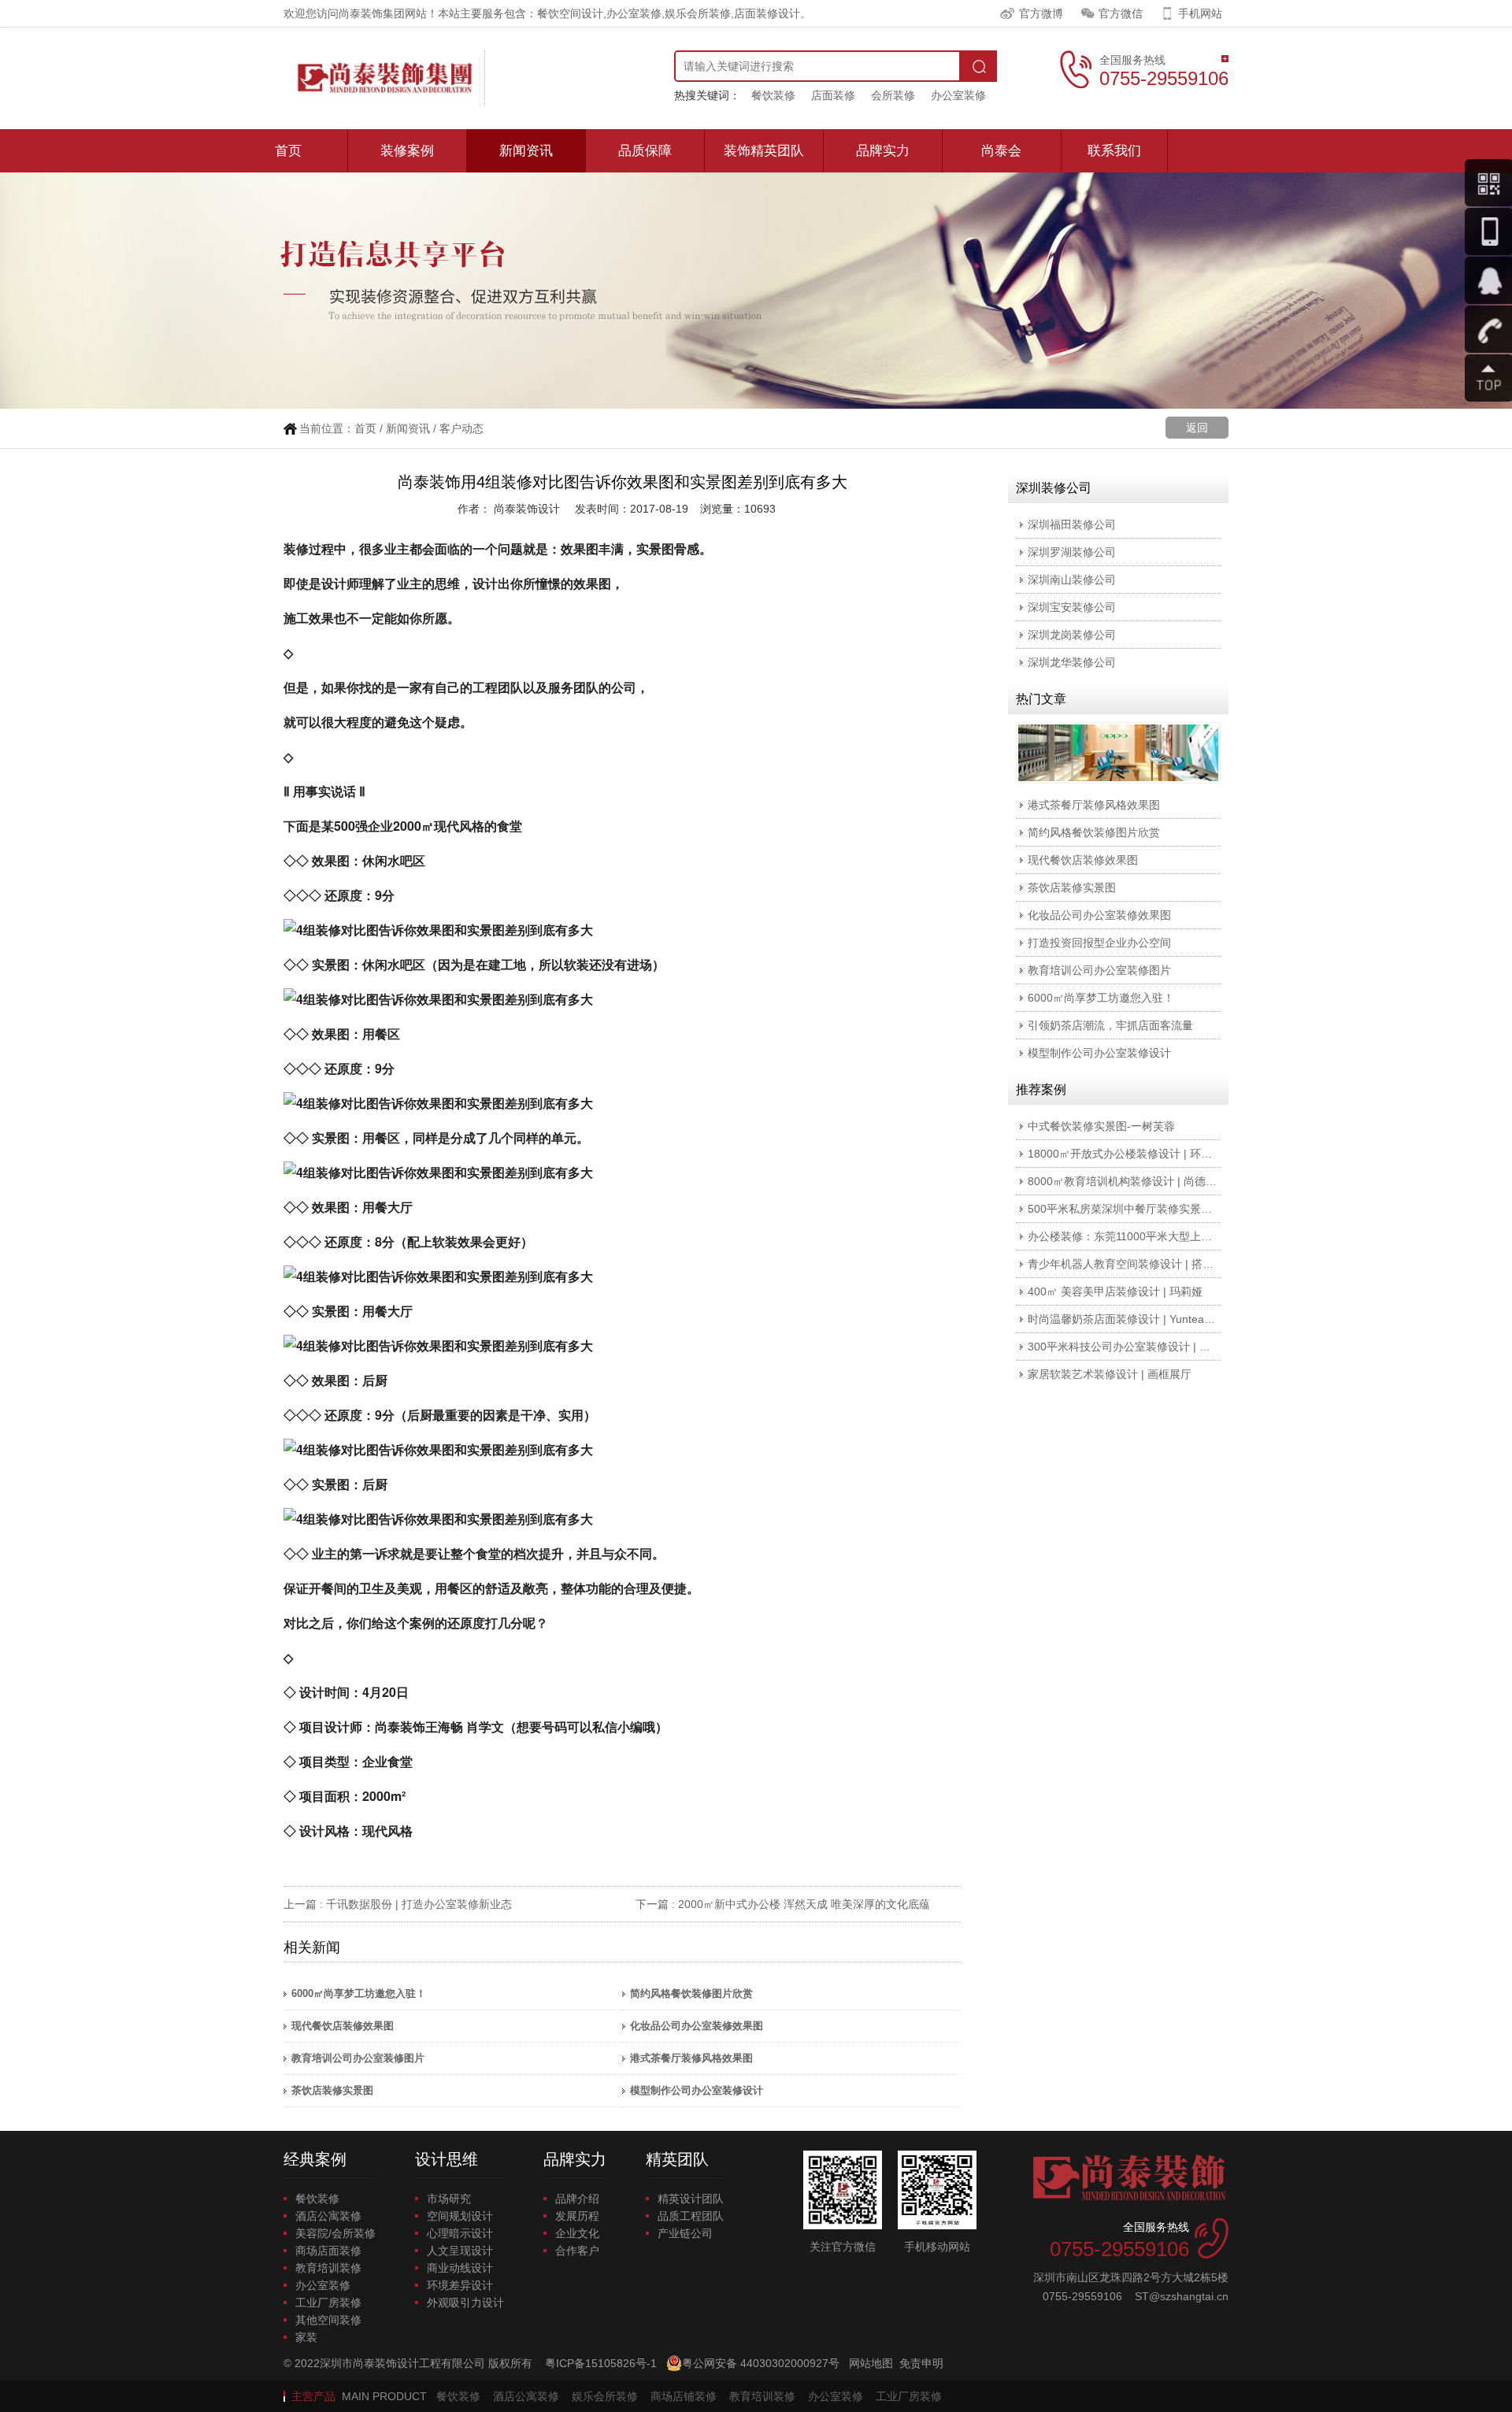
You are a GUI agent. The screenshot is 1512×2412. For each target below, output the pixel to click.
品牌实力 (883, 151)
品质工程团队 (691, 2216)
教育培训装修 (328, 2268)
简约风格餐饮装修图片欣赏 (691, 1993)
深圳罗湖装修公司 (1072, 552)
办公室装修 (958, 95)
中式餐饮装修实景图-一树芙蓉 (1101, 1126)
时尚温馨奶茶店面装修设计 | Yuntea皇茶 (1127, 1319)
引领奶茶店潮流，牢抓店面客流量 (1110, 1025)
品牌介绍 (577, 2199)
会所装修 (893, 95)
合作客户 (577, 2251)
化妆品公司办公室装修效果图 (697, 2026)
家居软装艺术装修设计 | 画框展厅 (1110, 1374)
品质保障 (645, 151)
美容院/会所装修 (335, 2233)
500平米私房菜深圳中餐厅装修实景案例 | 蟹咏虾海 (1152, 1209)
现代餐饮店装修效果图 (343, 2026)
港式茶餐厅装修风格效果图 (691, 2058)
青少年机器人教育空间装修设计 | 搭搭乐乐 (1132, 1264)
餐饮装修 (773, 95)
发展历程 (577, 2216)
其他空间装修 (328, 2320)
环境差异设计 (460, 2285)
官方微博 (1041, 13)
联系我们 (1114, 151)
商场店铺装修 (684, 2396)
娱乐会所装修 (605, 2396)
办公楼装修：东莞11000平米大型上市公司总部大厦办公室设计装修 (1191, 1236)
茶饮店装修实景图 (332, 2090)
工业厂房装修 (328, 2303)
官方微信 (1121, 13)
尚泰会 (1001, 151)
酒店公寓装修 (328, 2216)
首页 (288, 151)
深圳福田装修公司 (1072, 524)
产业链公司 (685, 2233)
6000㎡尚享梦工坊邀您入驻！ (359, 1993)
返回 (1197, 428)
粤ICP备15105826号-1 (601, 2363)
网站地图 (871, 2363)
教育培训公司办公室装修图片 (358, 2058)
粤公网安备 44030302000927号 (761, 2363)
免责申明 (921, 2363)
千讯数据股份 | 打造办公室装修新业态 (419, 1904)
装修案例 (407, 151)
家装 (306, 2337)
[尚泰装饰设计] (384, 78)
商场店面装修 (328, 2251)
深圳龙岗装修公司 (1072, 635)
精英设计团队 (691, 2199)
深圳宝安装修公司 (1072, 607)
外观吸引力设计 (465, 2303)
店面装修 (833, 95)
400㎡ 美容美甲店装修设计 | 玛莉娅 (1115, 1291)
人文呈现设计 (460, 2251)
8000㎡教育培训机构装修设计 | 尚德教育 (1128, 1181)
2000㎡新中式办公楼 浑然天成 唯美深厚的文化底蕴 (804, 1904)
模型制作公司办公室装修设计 (697, 2090)
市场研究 (449, 2199)
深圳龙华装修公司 (1072, 662)
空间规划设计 (460, 2216)
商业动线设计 (460, 2268)
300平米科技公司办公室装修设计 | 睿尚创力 (1136, 1347)
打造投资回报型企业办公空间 (1099, 943)
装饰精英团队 (764, 151)
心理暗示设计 (460, 2233)
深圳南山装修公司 (1072, 580)
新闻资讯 (526, 151)
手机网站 (1200, 13)
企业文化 (577, 2233)
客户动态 (461, 428)
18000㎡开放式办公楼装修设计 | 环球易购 (1131, 1154)
